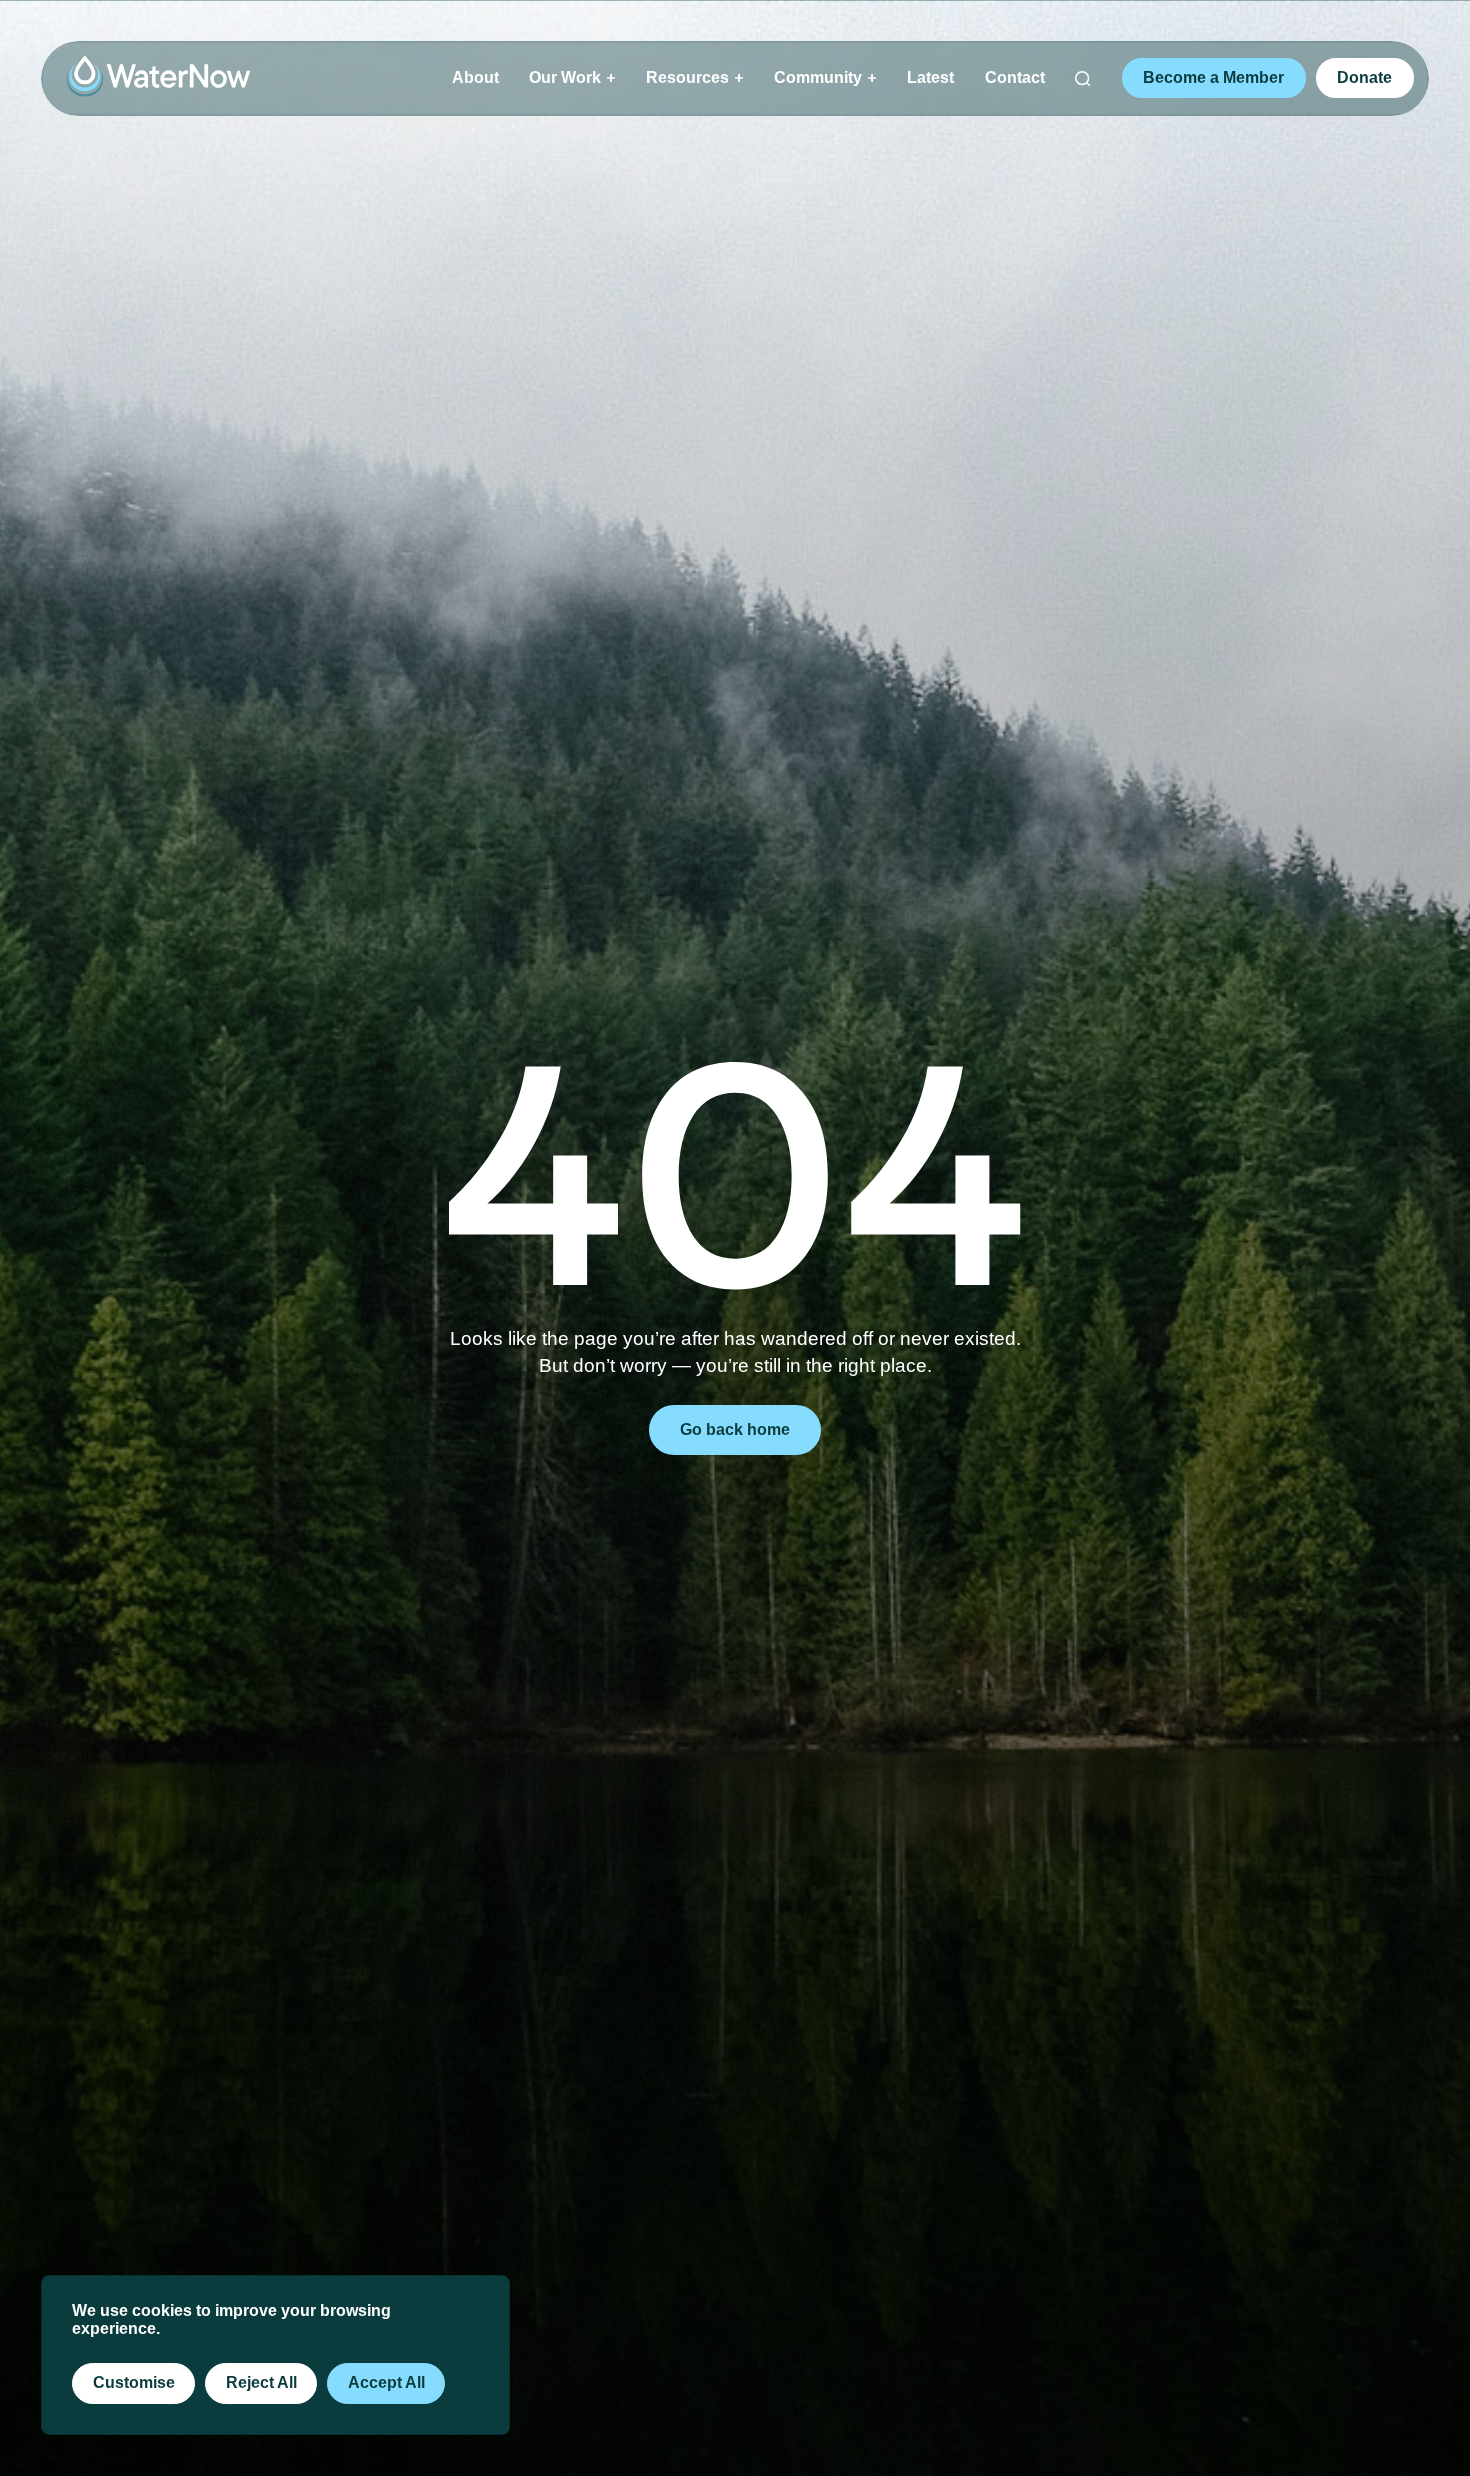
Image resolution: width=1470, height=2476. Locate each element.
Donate (1364, 77)
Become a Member (1213, 77)
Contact (1015, 77)
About (475, 77)
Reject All (261, 2382)
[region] (276, 2355)
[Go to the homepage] (158, 76)
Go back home (735, 1429)
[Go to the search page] (1083, 78)
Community (818, 77)
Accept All (386, 2382)
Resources (687, 77)
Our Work (565, 77)
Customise (134, 2382)
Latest (930, 77)
